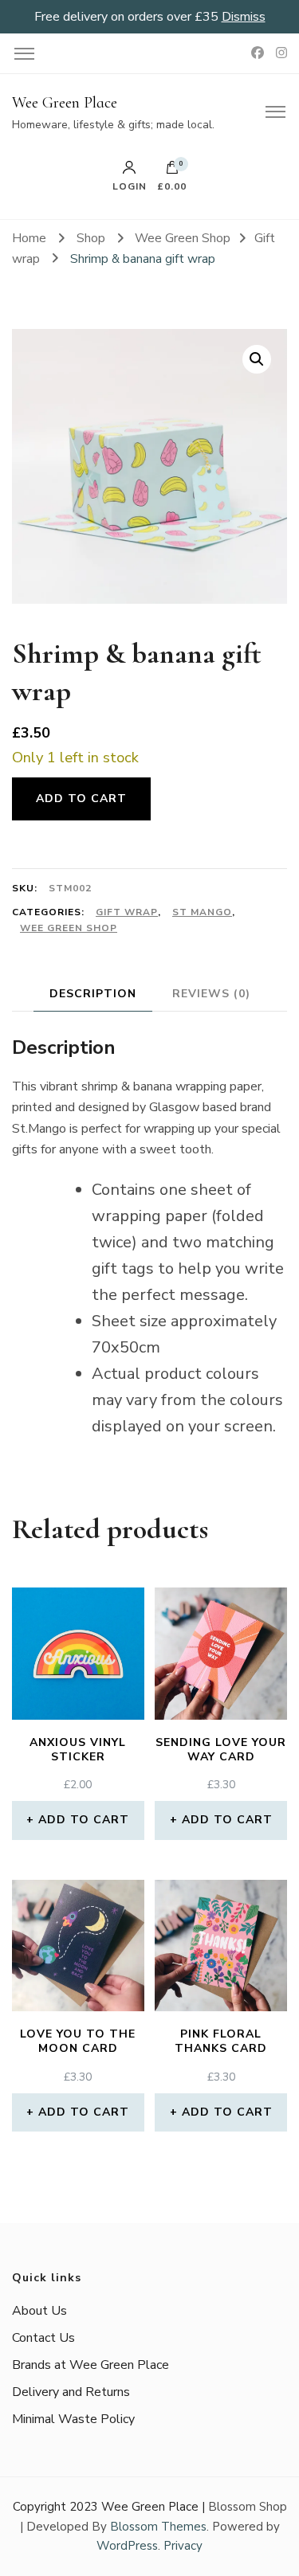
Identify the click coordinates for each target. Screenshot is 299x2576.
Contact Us (43, 2338)
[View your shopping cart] (172, 171)
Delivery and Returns (71, 2392)
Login (130, 186)
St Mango (202, 912)
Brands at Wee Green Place (90, 2365)
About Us (39, 2311)
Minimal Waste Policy (73, 2419)
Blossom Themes (158, 2527)
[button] (257, 359)
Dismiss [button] (244, 17)
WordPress (127, 2546)
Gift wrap (127, 912)
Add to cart (81, 799)
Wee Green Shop (69, 928)
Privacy (183, 2546)
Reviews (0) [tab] (211, 994)
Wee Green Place (65, 103)
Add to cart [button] (84, 1820)
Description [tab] (93, 994)
